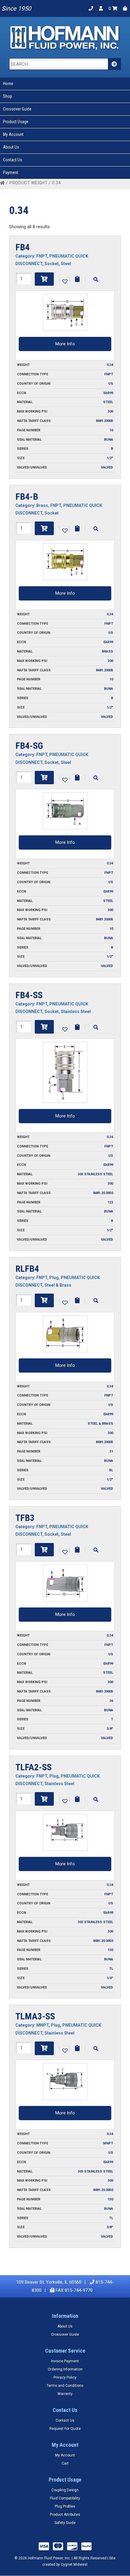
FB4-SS (29, 995)
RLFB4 (27, 1269)
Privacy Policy (65, 2377)
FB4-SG (29, 746)
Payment (11, 173)
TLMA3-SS (35, 2016)
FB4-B (27, 497)
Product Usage (16, 122)
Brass (42, 505)
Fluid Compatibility (65, 2498)
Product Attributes (65, 2515)
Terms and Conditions (65, 2386)
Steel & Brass (58, 1285)
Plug (54, 1278)
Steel (66, 264)
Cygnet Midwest (74, 2564)
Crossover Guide (17, 109)
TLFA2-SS (34, 1767)
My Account (13, 134)
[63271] (44, 1300)
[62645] (44, 778)
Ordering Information (65, 2369)
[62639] (44, 528)
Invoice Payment (65, 2361)
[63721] (44, 1550)
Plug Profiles (65, 2506)
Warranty (65, 2394)
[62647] (44, 1027)
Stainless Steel (76, 1012)
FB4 (23, 247)
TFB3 (25, 1518)
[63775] (44, 2048)
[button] (64, 281)
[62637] (44, 279)
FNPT (42, 256)
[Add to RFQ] (77, 279)
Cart (65, 2463)
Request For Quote (65, 2429)
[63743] (44, 1799)
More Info (65, 344)
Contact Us (13, 160)
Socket (52, 264)
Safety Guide (65, 2523)
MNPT (42, 2025)
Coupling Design (65, 2490)
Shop (8, 96)
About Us (11, 147)
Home (8, 84)
